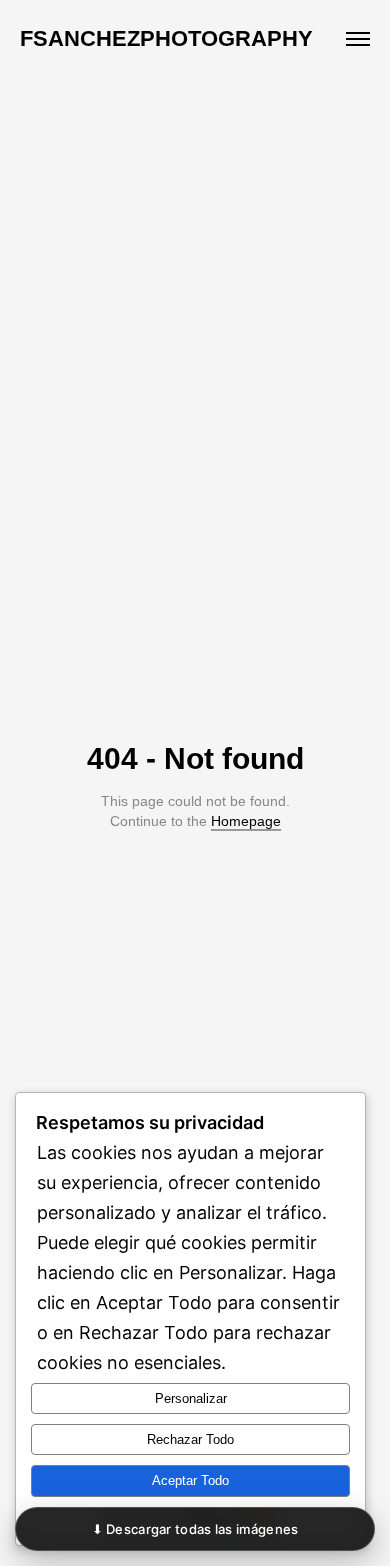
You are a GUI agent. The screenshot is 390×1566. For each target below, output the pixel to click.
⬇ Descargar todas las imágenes (195, 1529)
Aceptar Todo (190, 1480)
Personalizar (191, 1398)
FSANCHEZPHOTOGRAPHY (166, 38)
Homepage (246, 821)
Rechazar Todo (190, 1439)
